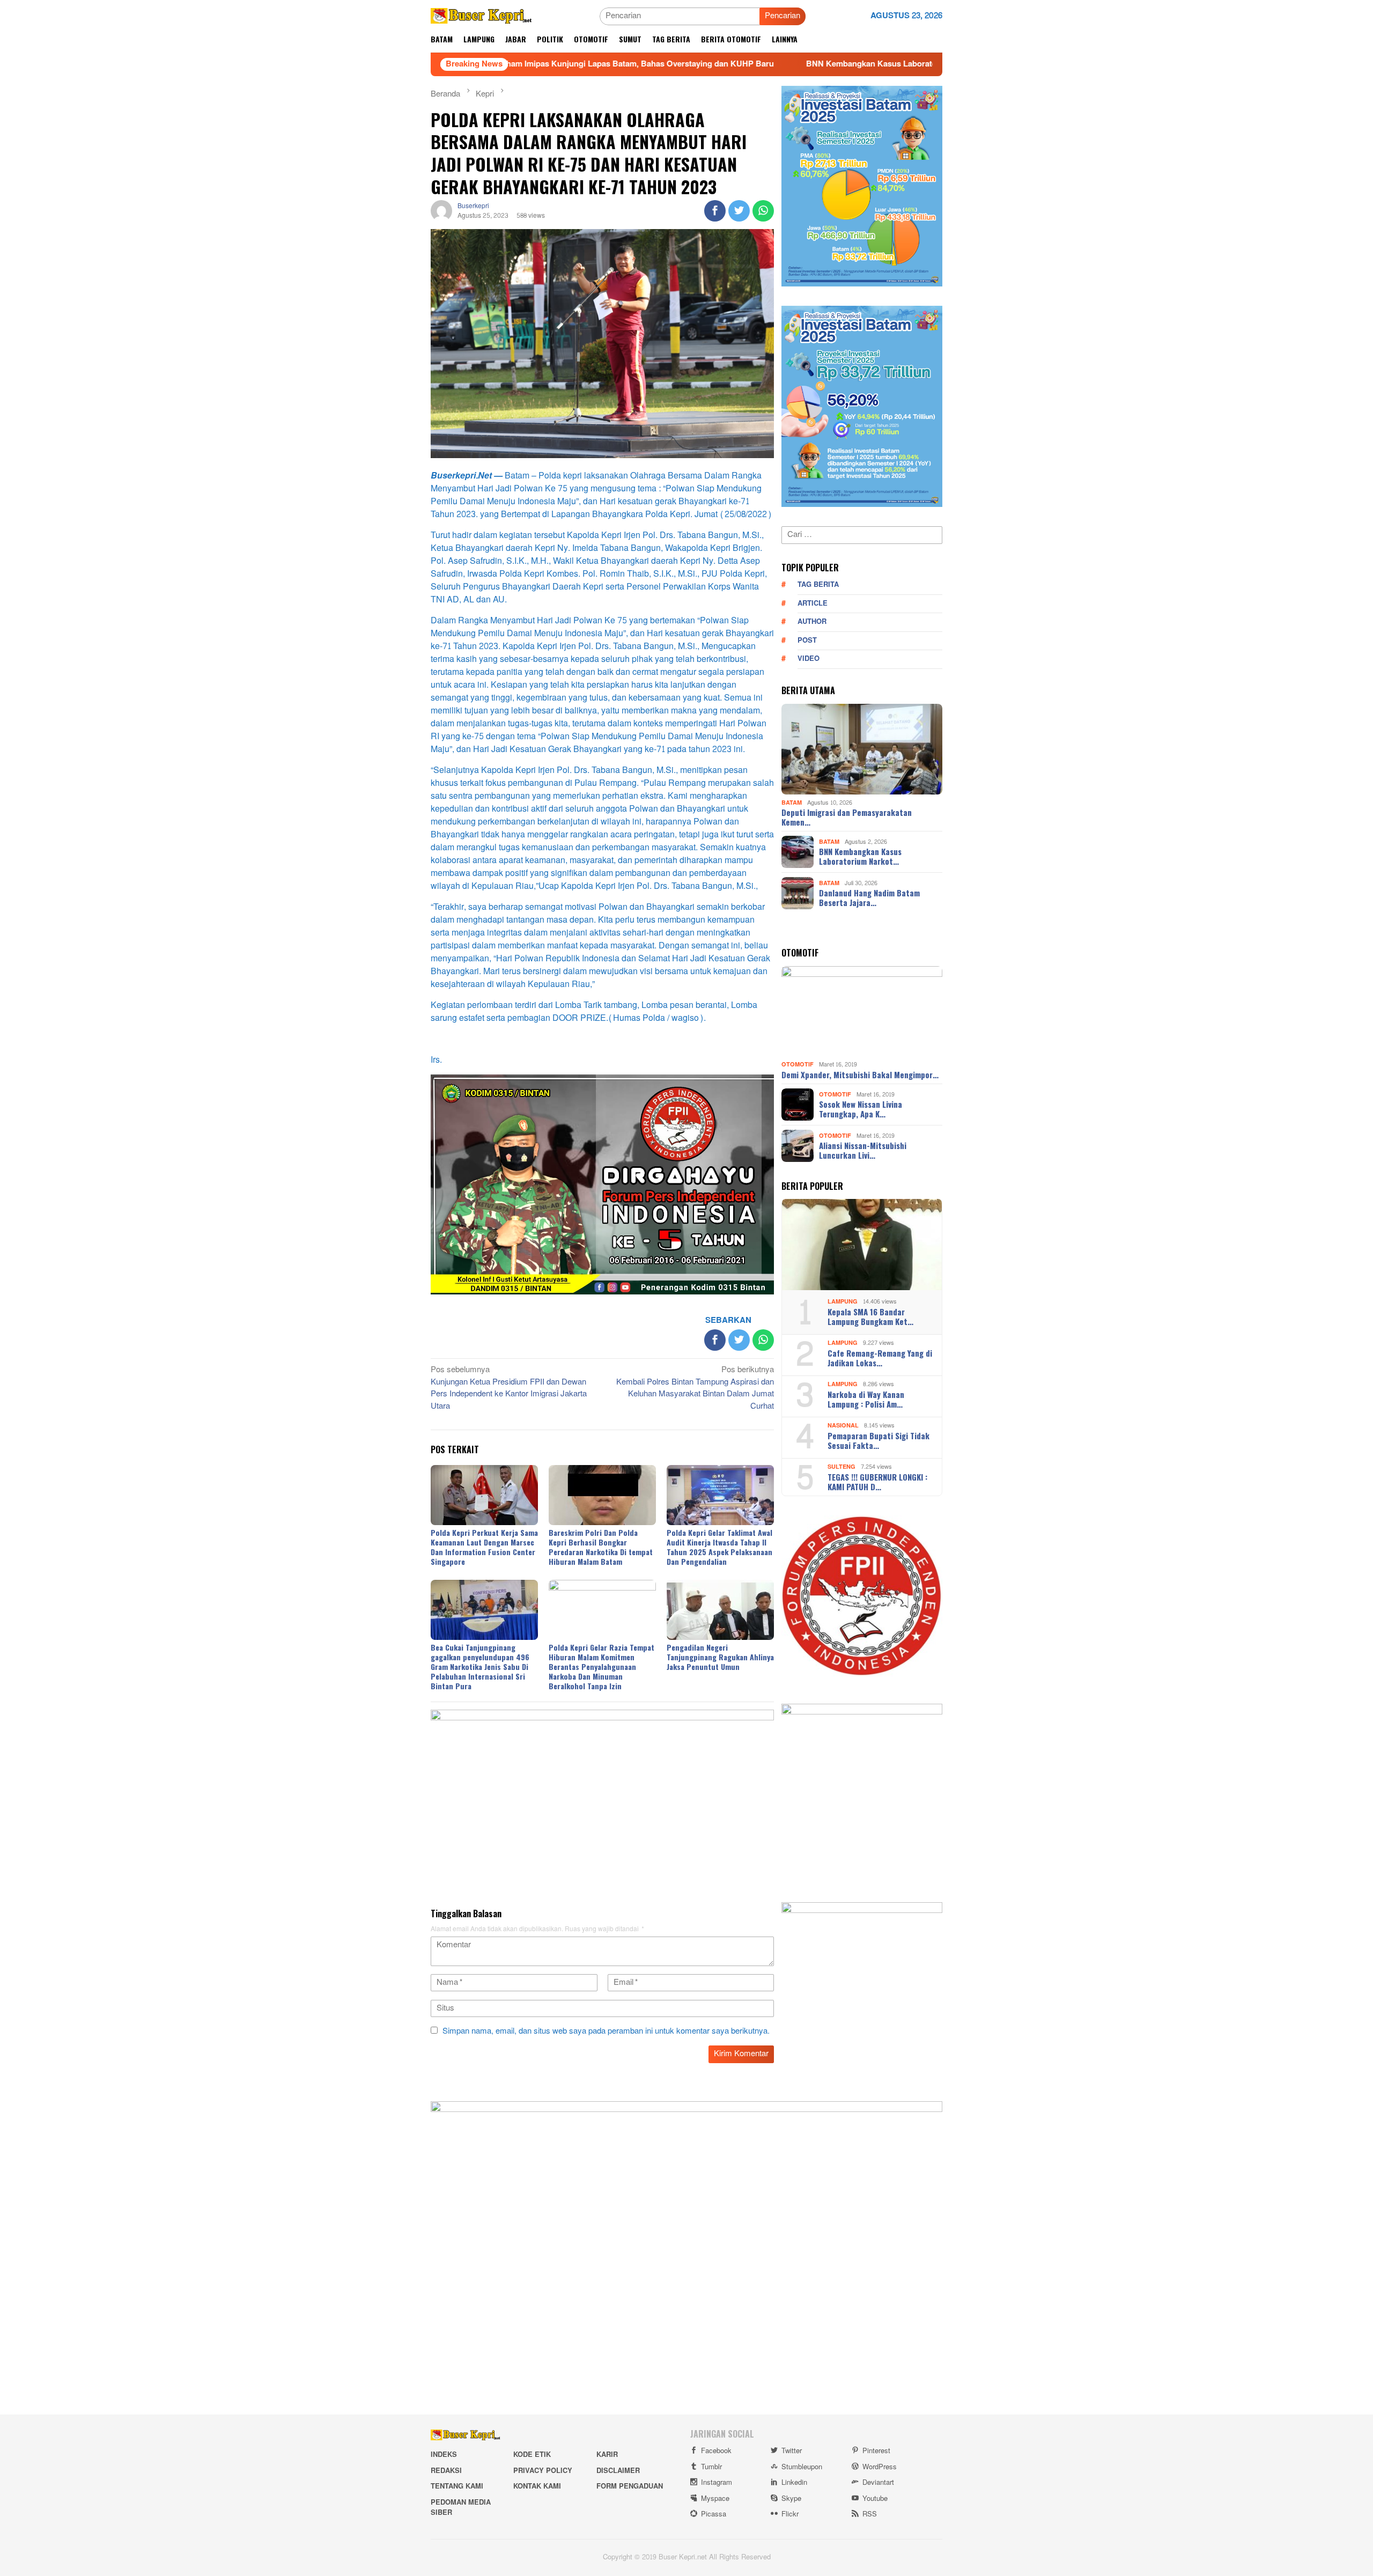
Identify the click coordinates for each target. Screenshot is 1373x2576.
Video (809, 659)
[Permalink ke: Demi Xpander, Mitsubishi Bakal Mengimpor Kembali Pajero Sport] (862, 1012)
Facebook (716, 2451)
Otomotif (798, 1065)
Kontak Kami (537, 2486)
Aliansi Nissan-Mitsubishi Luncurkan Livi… (863, 1150)
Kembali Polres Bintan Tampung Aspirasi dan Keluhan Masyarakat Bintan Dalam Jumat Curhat (695, 1389)
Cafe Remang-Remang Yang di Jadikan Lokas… (880, 1358)
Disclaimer (618, 2471)
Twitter (792, 2451)
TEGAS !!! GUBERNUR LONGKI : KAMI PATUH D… (877, 1482)
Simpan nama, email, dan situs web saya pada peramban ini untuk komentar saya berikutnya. (606, 2031)
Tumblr (711, 2467)
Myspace (715, 2499)
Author (812, 622)
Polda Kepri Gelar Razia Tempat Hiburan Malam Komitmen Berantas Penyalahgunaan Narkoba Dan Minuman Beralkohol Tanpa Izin (601, 1666)
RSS (870, 2514)
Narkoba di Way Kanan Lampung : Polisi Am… (866, 1399)
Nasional (843, 1426)
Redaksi (446, 2471)
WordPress (880, 2467)
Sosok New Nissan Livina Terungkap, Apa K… (861, 1109)
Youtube (875, 2499)
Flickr (790, 2514)
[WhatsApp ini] (763, 211)
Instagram (717, 2483)
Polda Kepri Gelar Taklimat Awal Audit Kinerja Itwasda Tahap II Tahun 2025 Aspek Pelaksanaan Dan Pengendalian (719, 1547)
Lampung (843, 1302)
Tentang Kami (457, 2486)
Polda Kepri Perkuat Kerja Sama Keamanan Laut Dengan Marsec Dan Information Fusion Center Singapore (484, 1547)
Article (813, 603)
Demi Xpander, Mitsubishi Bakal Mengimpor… (860, 1074)
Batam (792, 802)
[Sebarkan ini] (715, 211)
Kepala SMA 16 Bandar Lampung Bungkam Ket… (870, 1316)
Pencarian (783, 16)
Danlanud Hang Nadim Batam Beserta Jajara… (869, 897)
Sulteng (841, 1467)
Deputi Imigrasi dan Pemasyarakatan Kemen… (847, 817)
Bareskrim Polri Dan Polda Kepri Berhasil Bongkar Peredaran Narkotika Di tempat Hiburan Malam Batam (601, 1547)
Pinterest (876, 2451)
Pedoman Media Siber (461, 2508)
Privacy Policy (543, 2471)
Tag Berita (818, 585)
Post (807, 641)
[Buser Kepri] (481, 19)
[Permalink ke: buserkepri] (441, 213)
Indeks (444, 2455)
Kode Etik (532, 2455)
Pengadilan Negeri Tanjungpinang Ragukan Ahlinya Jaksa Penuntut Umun (720, 1657)
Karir (607, 2455)
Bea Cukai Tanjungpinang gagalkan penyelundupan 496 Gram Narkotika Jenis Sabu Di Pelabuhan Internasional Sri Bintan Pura (480, 1666)
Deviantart (878, 2483)
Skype (791, 2499)
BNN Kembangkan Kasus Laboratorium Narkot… (860, 856)
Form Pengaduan (630, 2486)
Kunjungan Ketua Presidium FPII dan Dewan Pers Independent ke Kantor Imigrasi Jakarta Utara (509, 1389)
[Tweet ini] (739, 211)
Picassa (714, 2514)
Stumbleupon (802, 2467)
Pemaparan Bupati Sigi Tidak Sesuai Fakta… (879, 1440)
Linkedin (794, 2483)
